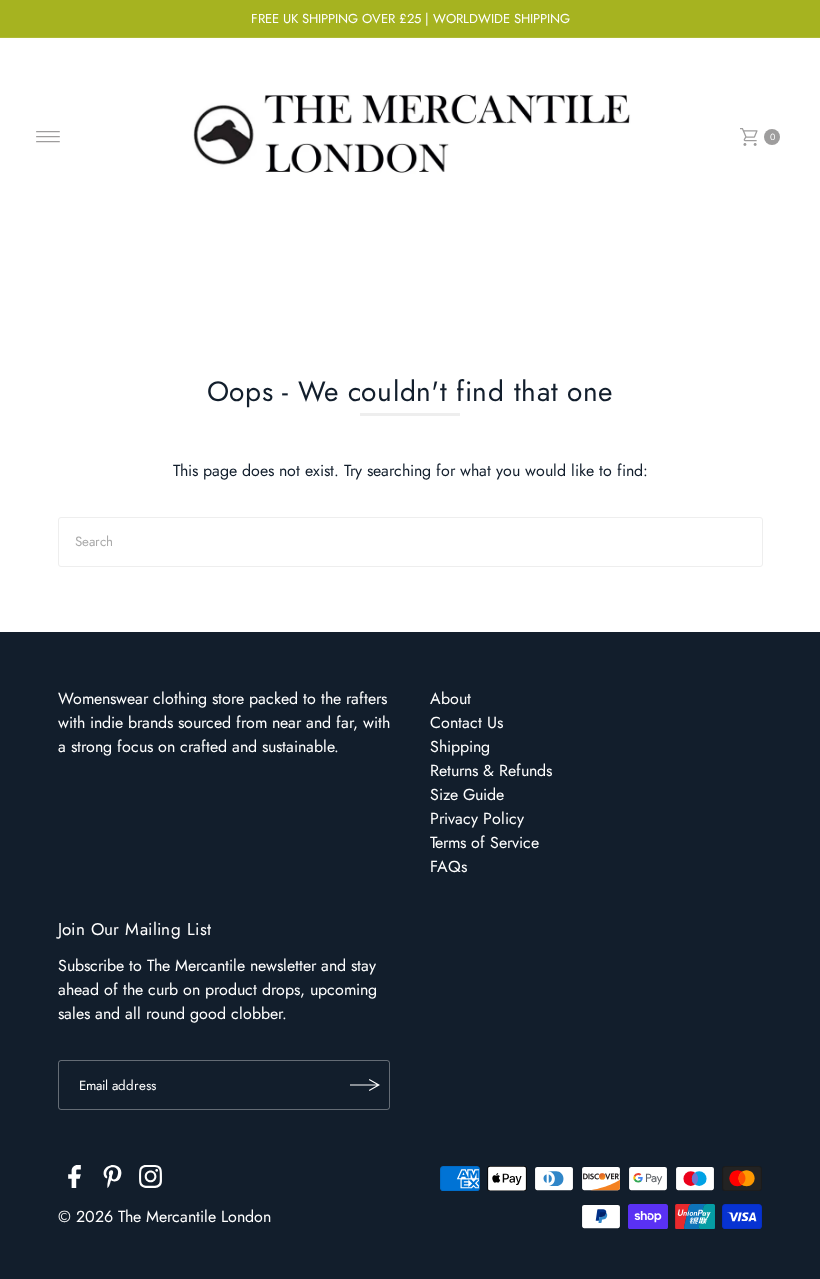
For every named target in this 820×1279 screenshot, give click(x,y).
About (450, 698)
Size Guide (467, 794)
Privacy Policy (477, 818)
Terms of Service (484, 842)
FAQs (448, 866)
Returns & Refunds (491, 770)
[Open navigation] (48, 137)
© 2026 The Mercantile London (164, 1216)
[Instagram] (150, 1180)
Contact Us (466, 722)
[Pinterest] (112, 1180)
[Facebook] (74, 1180)
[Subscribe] (365, 1085)
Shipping (460, 746)
